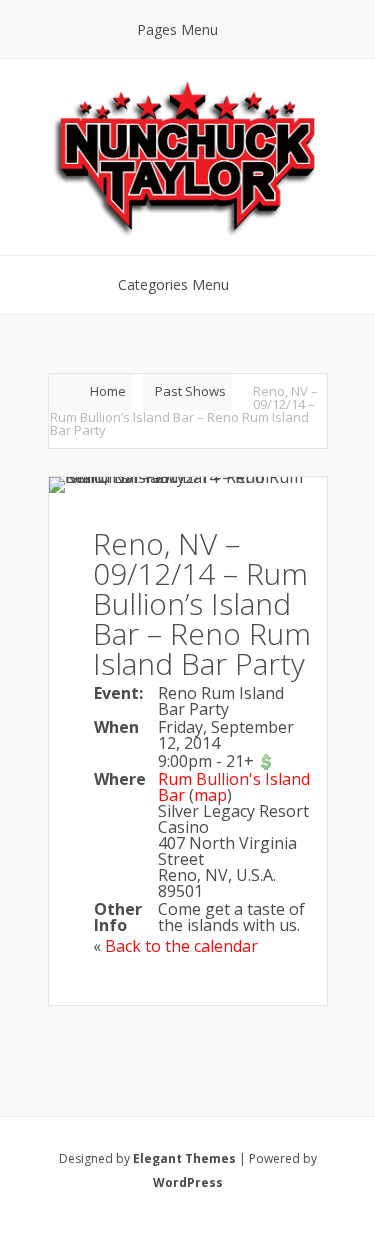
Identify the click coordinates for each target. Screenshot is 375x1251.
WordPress (188, 1182)
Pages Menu (177, 29)
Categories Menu (173, 284)
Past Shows (190, 391)
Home (108, 391)
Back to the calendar (181, 946)
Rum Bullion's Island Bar (234, 787)
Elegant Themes (184, 1158)
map (210, 795)
